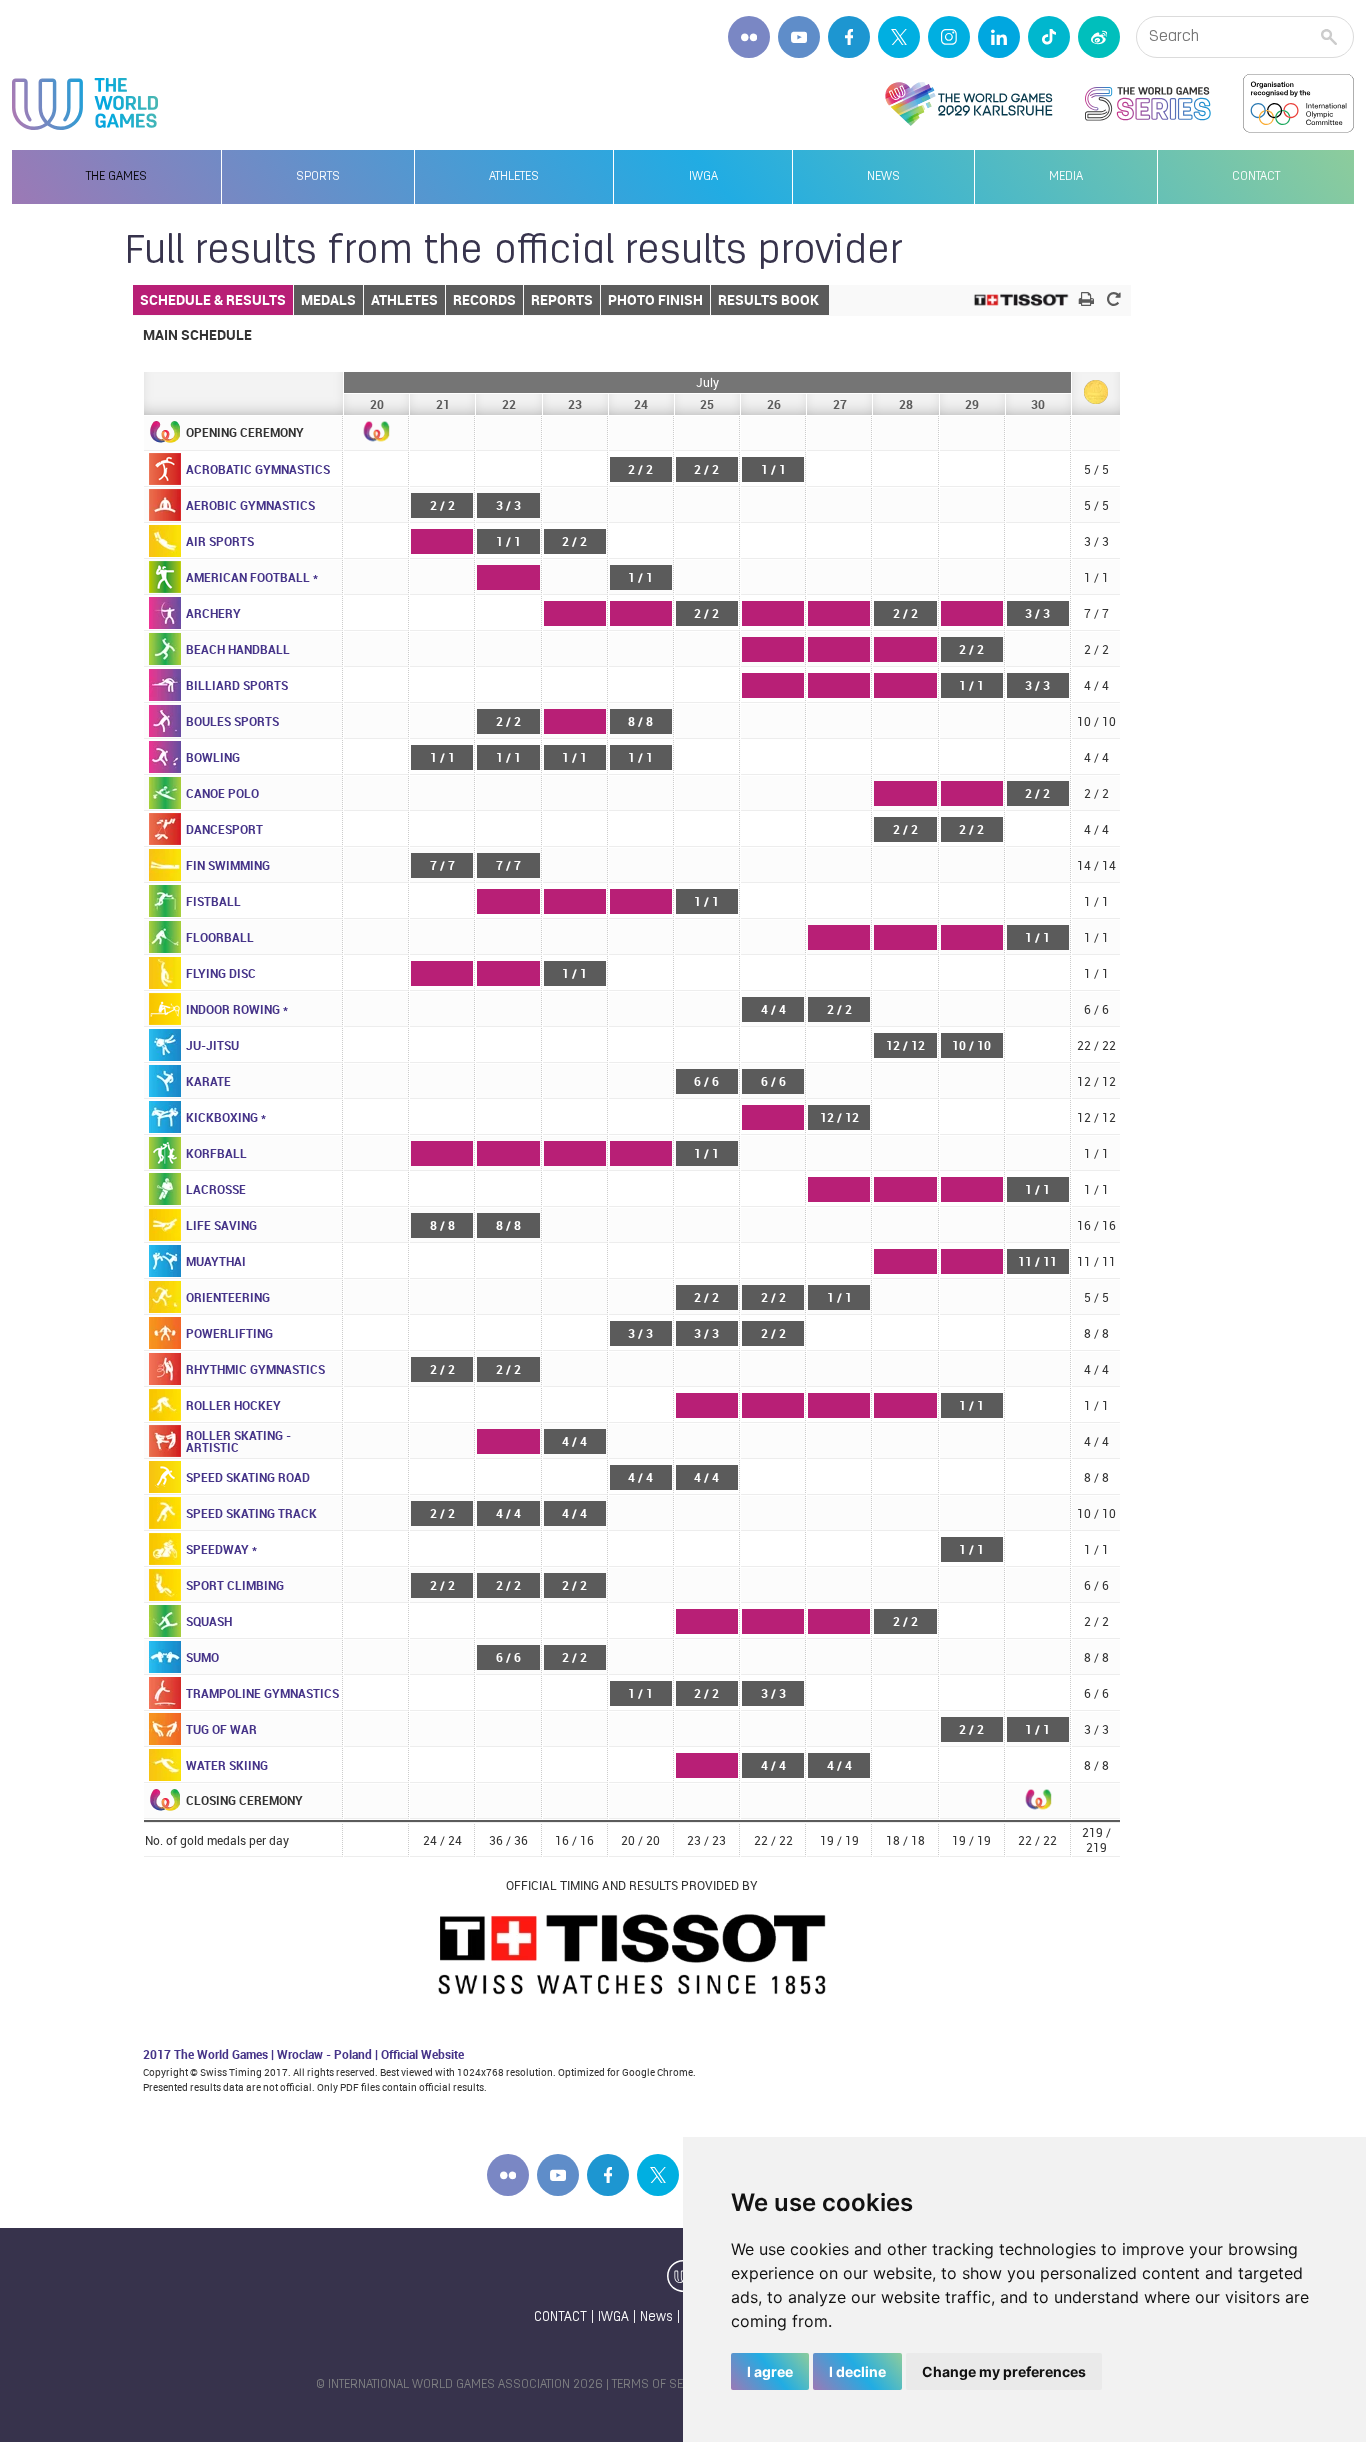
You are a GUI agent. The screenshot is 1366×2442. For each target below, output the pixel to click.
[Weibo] (1099, 37)
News (883, 177)
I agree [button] (770, 2371)
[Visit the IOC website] (1298, 104)
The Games (116, 177)
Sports (318, 177)
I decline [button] (857, 2371)
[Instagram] (949, 37)
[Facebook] (849, 37)
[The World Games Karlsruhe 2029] (968, 104)
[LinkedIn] (999, 37)
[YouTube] (799, 37)
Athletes (514, 177)
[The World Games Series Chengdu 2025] (1148, 104)
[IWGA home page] (85, 104)
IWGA (703, 177)
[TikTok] (1049, 37)
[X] (899, 37)
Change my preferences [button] (1004, 2371)
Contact (1256, 177)
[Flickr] (749, 37)
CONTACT (560, 2317)
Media (1066, 177)
